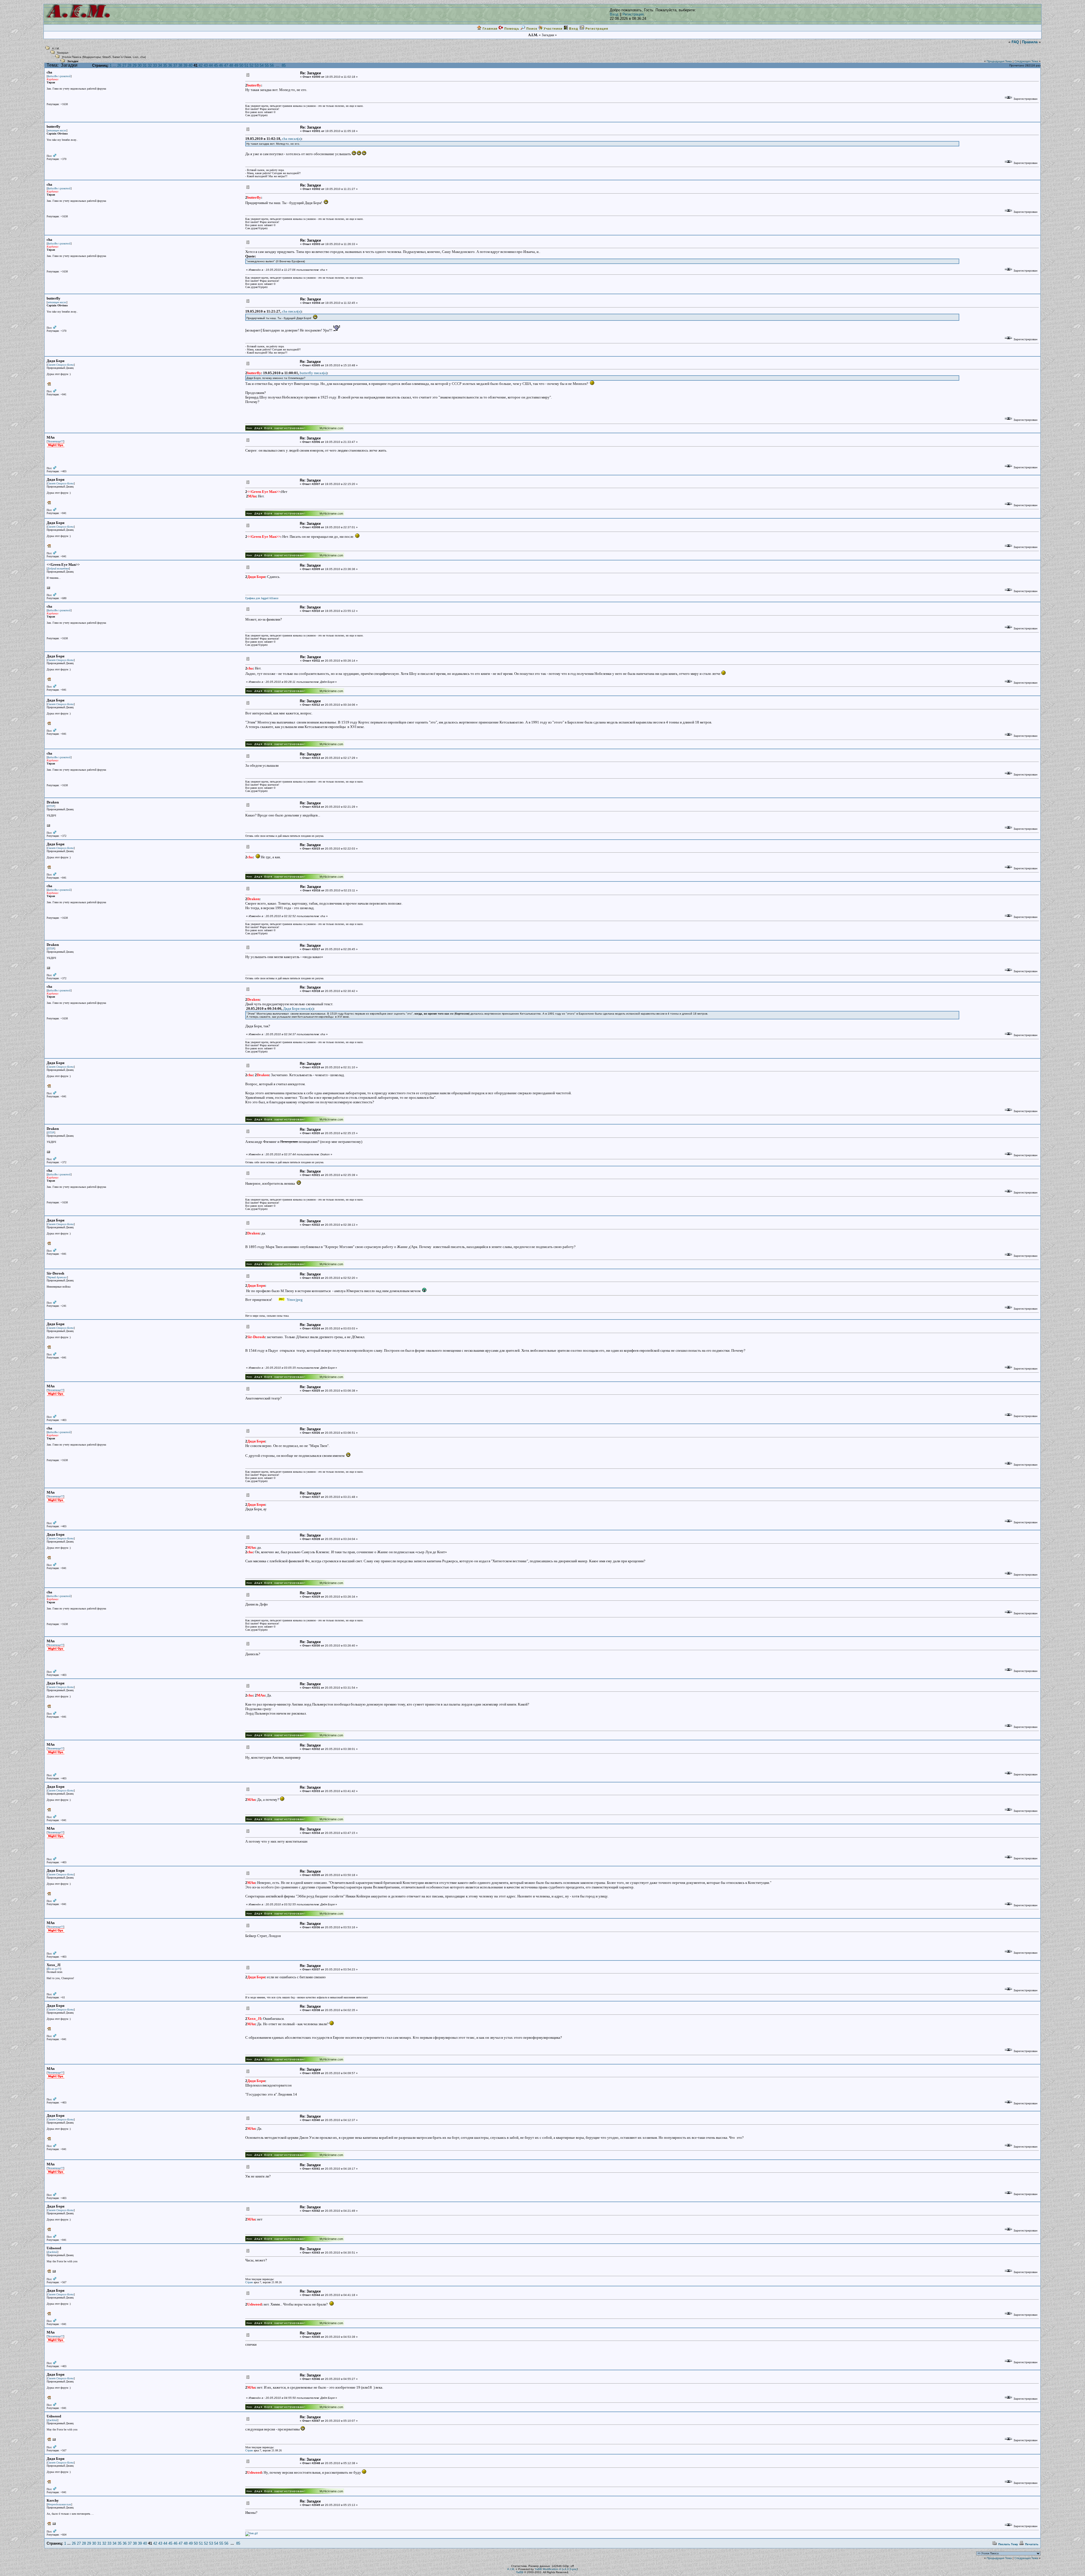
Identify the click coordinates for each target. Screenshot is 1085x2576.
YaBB (520, 2572)
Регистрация (633, 14)
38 (180, 65)
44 (211, 65)
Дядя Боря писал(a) (298, 1008)
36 (170, 65)
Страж (249, 2282)
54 (262, 65)
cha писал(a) (292, 139)
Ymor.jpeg (294, 1300)
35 (165, 65)
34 (160, 65)
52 (251, 65)
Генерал (63, 53)
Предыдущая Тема (999, 61)
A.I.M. (56, 48)
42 (201, 65)
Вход (614, 14)
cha (143, 57)
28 (129, 65)
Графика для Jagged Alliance (262, 598)
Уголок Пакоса (72, 57)
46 (221, 65)
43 (206, 65)
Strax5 (107, 57)
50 (241, 65)
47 (226, 65)
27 (124, 65)
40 (190, 65)
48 (231, 65)
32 (150, 65)
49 (236, 65)
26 (119, 65)
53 (257, 65)
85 (284, 65)
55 (267, 65)
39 (185, 65)
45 (216, 65)
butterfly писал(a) (313, 373)
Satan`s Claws (122, 57)
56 (272, 65)
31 (145, 65)
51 (246, 65)
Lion (136, 57)
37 (175, 65)
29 (134, 65)
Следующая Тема (1026, 61)
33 (155, 65)
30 (140, 65)
